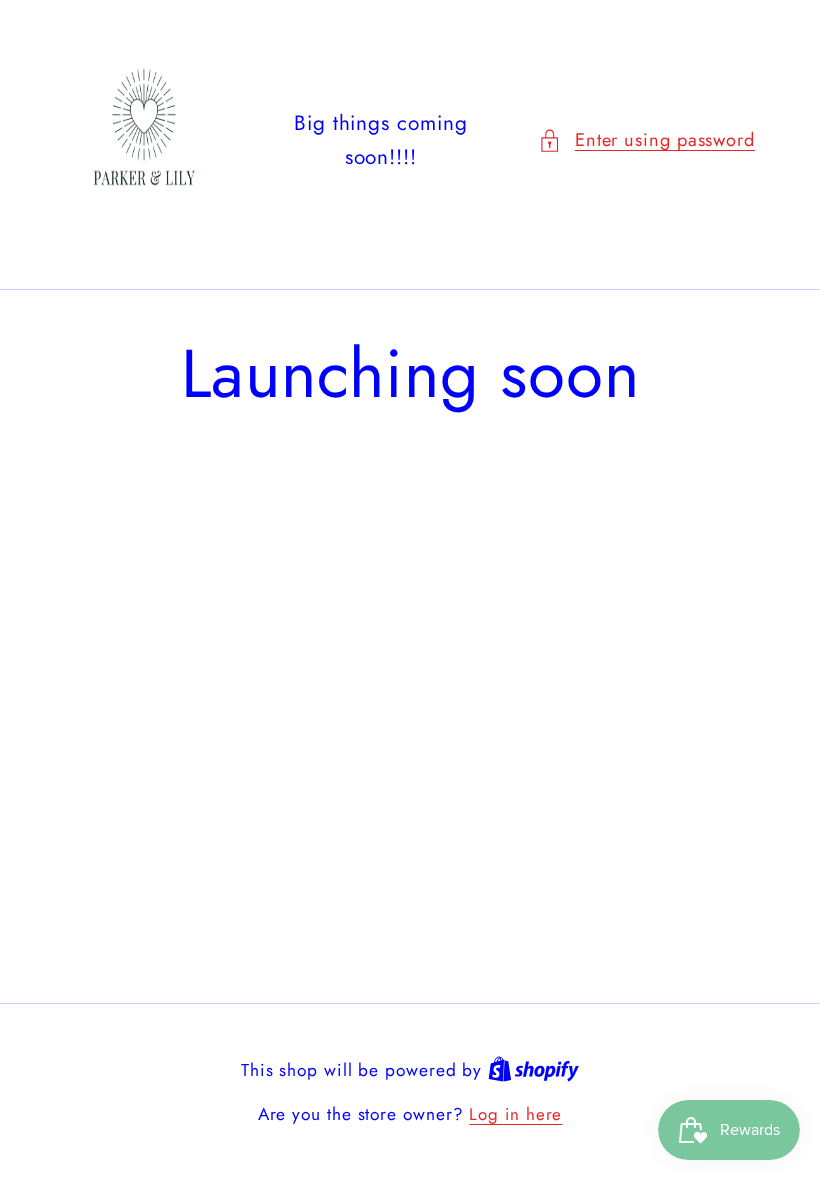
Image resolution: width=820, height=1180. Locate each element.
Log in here (515, 1114)
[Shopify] (533, 1070)
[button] (646, 140)
